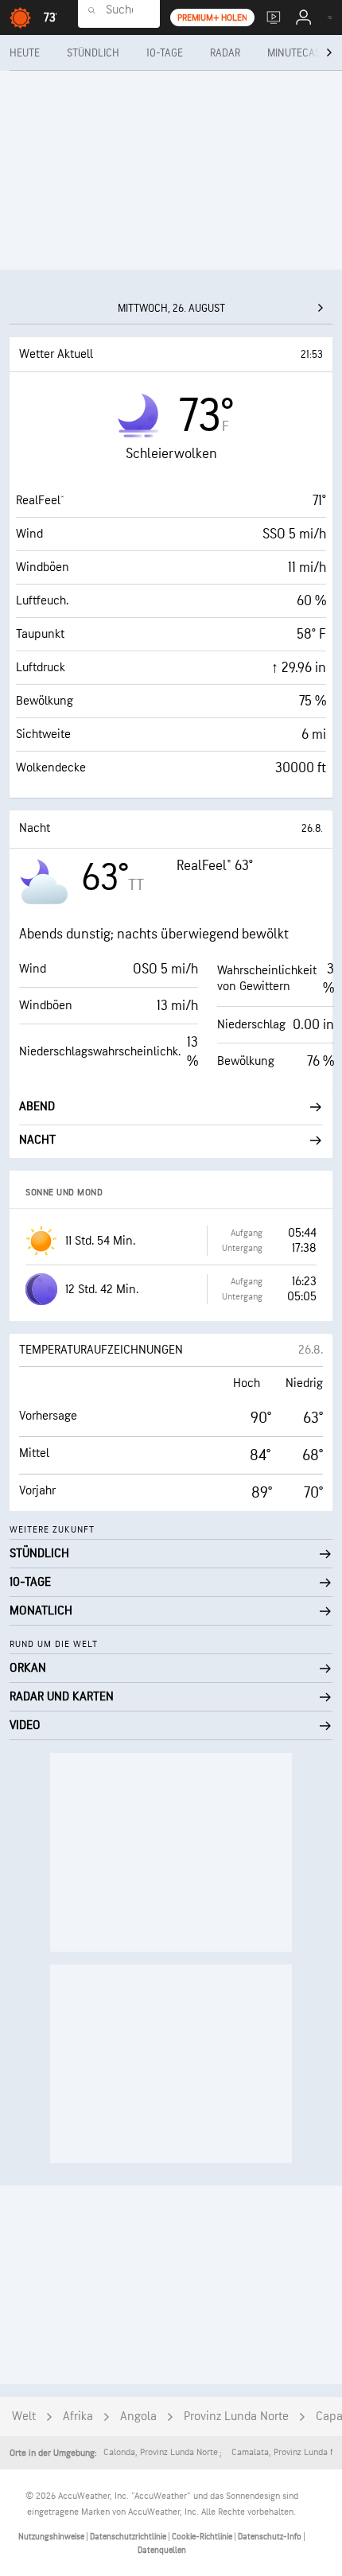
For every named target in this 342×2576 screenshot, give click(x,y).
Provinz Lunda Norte (236, 2417)
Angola (138, 2417)
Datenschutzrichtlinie (129, 2537)
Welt (24, 2417)
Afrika (78, 2417)
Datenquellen (162, 2550)
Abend (37, 1107)
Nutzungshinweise (52, 2537)
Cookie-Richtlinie (203, 2537)
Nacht (37, 1140)
